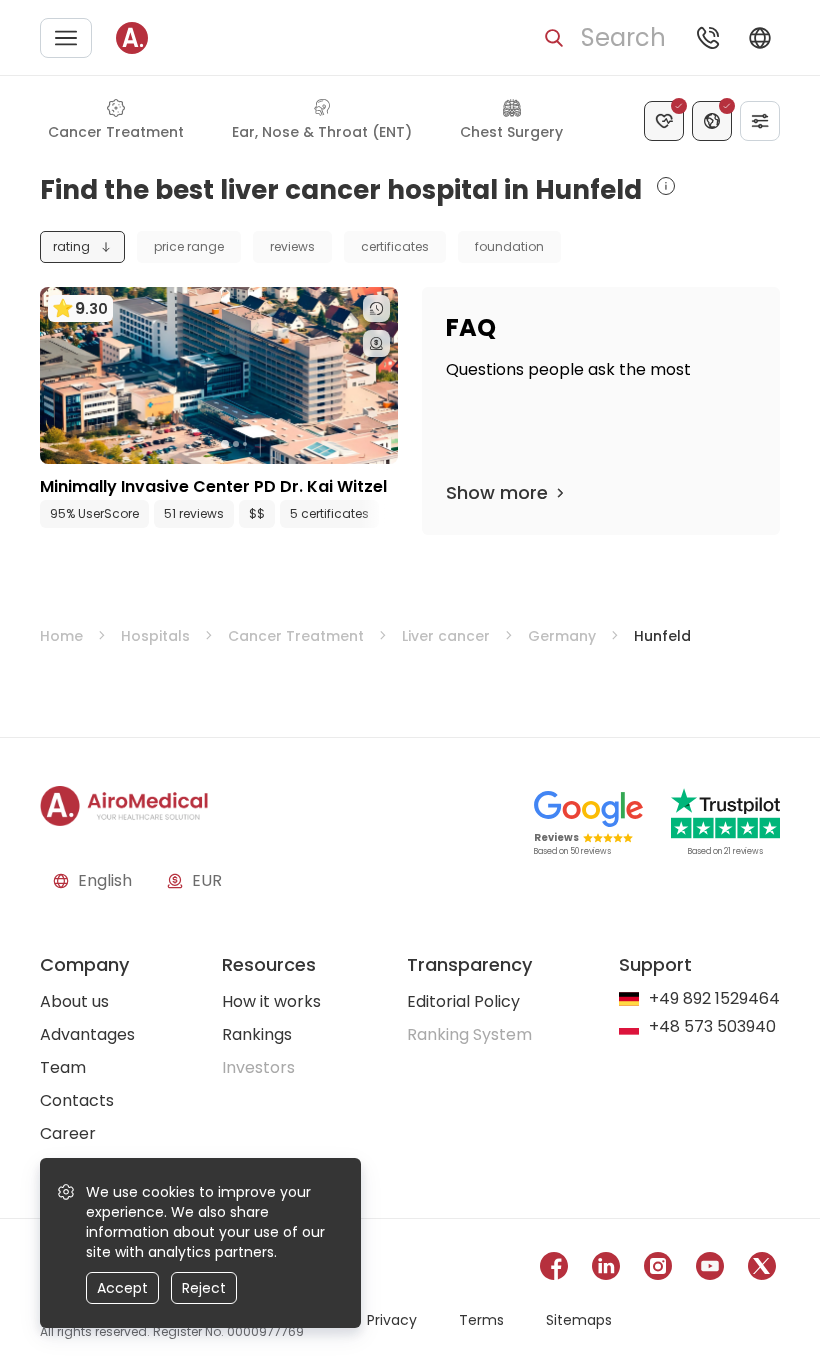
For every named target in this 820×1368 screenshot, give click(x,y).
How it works (271, 1001)
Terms (481, 1320)
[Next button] (388, 514)
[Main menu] (66, 38)
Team (63, 1067)
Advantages (87, 1034)
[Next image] (260, 444)
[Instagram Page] (658, 1269)
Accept (122, 1288)
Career (68, 1133)
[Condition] (664, 121)
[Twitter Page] (762, 1269)
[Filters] (760, 121)
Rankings (257, 1034)
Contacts (77, 1100)
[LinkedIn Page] (606, 1269)
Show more (497, 492)
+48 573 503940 (712, 1027)
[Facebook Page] (554, 1269)
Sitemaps (579, 1320)
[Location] (712, 121)
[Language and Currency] (760, 38)
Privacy (392, 1320)
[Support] (708, 38)
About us (74, 1001)
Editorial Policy (463, 1001)
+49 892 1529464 (714, 999)
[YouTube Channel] (710, 1269)
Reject (204, 1288)
